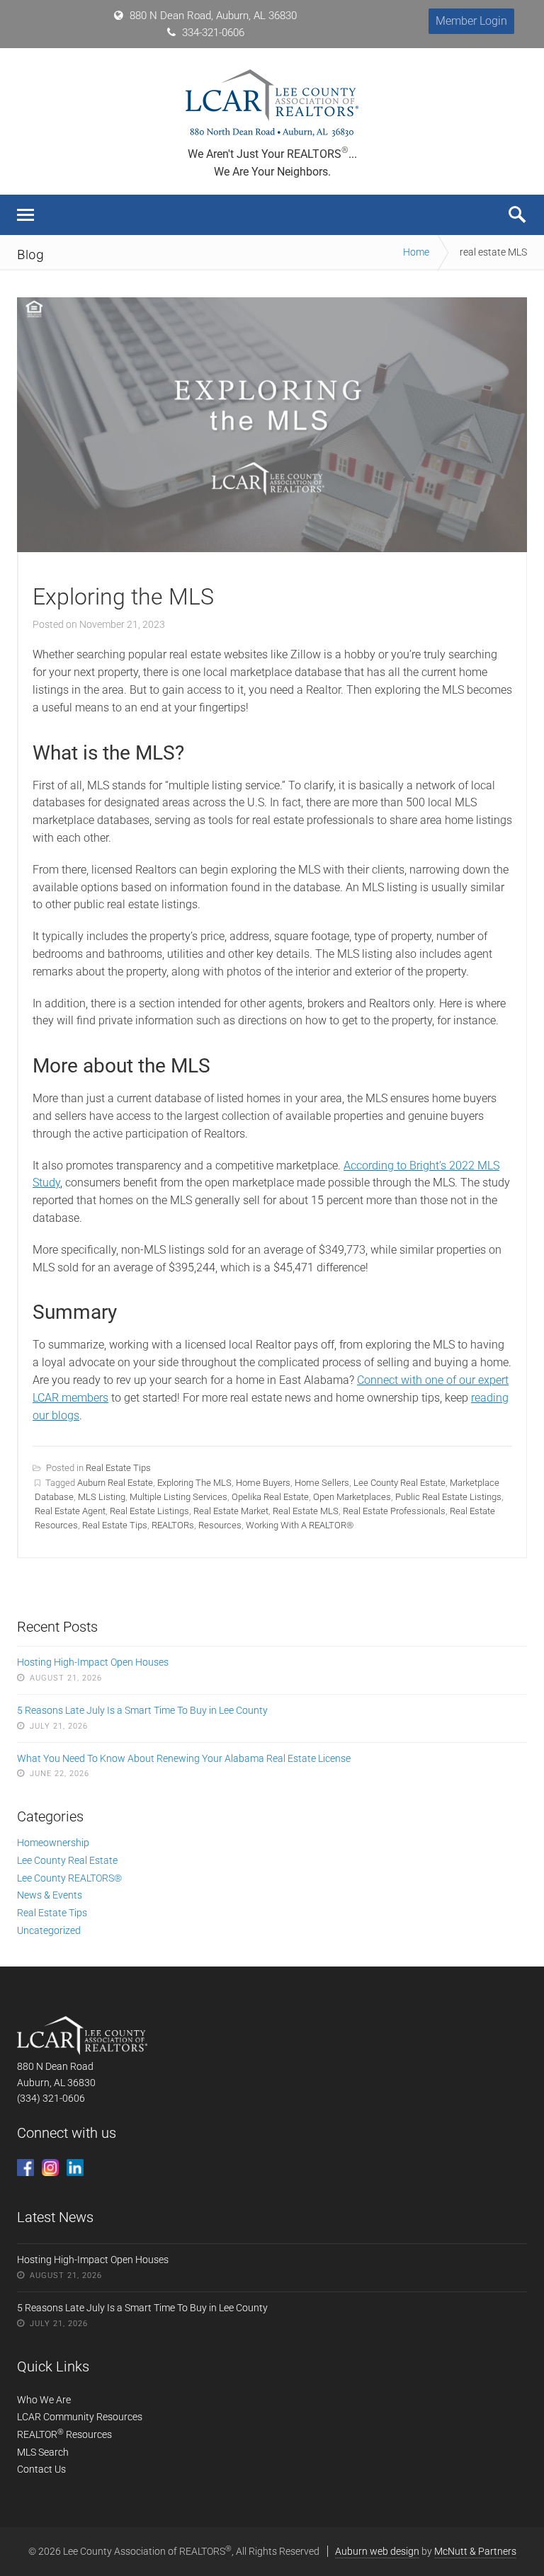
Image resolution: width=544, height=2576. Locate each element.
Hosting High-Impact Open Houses (93, 1662)
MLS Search (43, 2452)
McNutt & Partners (475, 2551)
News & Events (50, 1895)
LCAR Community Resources (80, 2417)
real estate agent (70, 1511)
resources (220, 1525)
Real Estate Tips (118, 1468)
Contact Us (41, 2469)
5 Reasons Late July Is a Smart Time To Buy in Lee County (142, 1710)
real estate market (231, 1511)
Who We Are (44, 2400)
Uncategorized (49, 1930)
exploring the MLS (194, 1483)
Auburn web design (377, 2551)
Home (416, 252)
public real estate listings (448, 1497)
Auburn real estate (115, 1483)
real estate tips (115, 1525)
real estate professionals (394, 1511)
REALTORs (173, 1525)
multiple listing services (178, 1497)
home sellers (322, 1483)
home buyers (263, 1483)
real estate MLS (306, 1511)
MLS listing (102, 1497)
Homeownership (53, 1843)
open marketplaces (352, 1497)
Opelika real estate (270, 1497)
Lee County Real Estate (399, 1483)
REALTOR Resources (64, 2434)
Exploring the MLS (123, 597)
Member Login (471, 21)
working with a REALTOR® (300, 1525)
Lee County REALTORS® (69, 1878)
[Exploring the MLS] (272, 548)
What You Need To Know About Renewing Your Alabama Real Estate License (184, 1758)
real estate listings (149, 1511)
